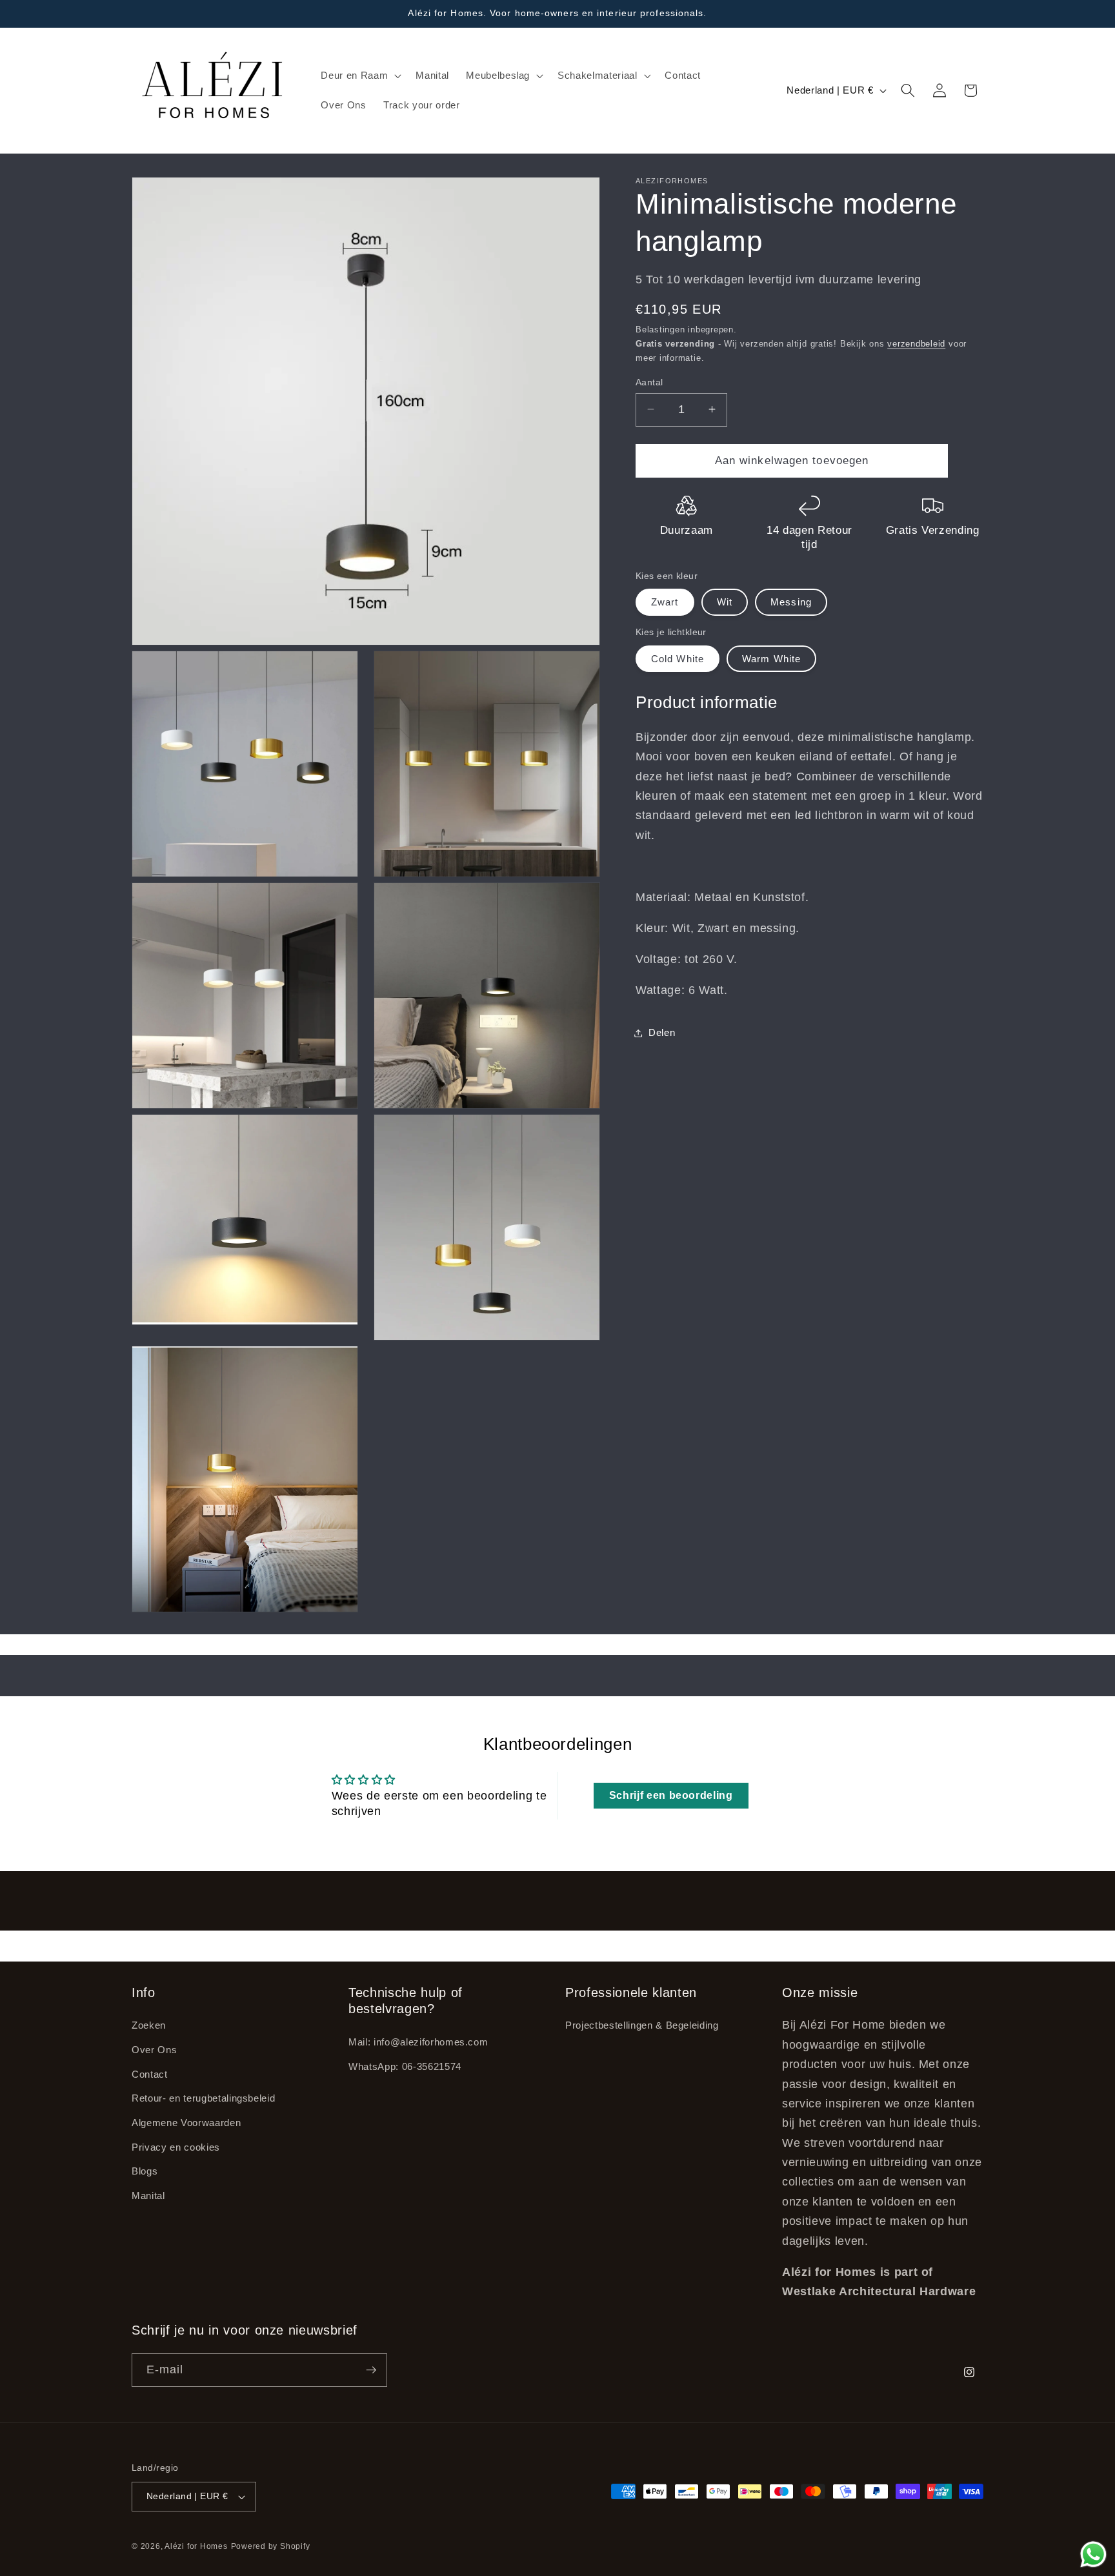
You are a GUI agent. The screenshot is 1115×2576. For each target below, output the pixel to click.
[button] (360, 76)
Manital (148, 2196)
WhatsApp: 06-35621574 (405, 2066)
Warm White (771, 658)
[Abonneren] (371, 2370)
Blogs (145, 2171)
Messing (791, 602)
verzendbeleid (916, 344)
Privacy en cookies (176, 2147)
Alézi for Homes (196, 2546)
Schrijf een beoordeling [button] (671, 1795)
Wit (725, 602)
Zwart (665, 602)
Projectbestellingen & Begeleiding (642, 2025)
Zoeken (149, 2025)
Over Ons (154, 2050)
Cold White (678, 658)
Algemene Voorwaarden (186, 2123)
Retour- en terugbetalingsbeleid (203, 2098)
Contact (150, 2074)
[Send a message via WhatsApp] (1093, 2554)
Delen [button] (662, 1032)
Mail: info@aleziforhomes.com (418, 2042)
